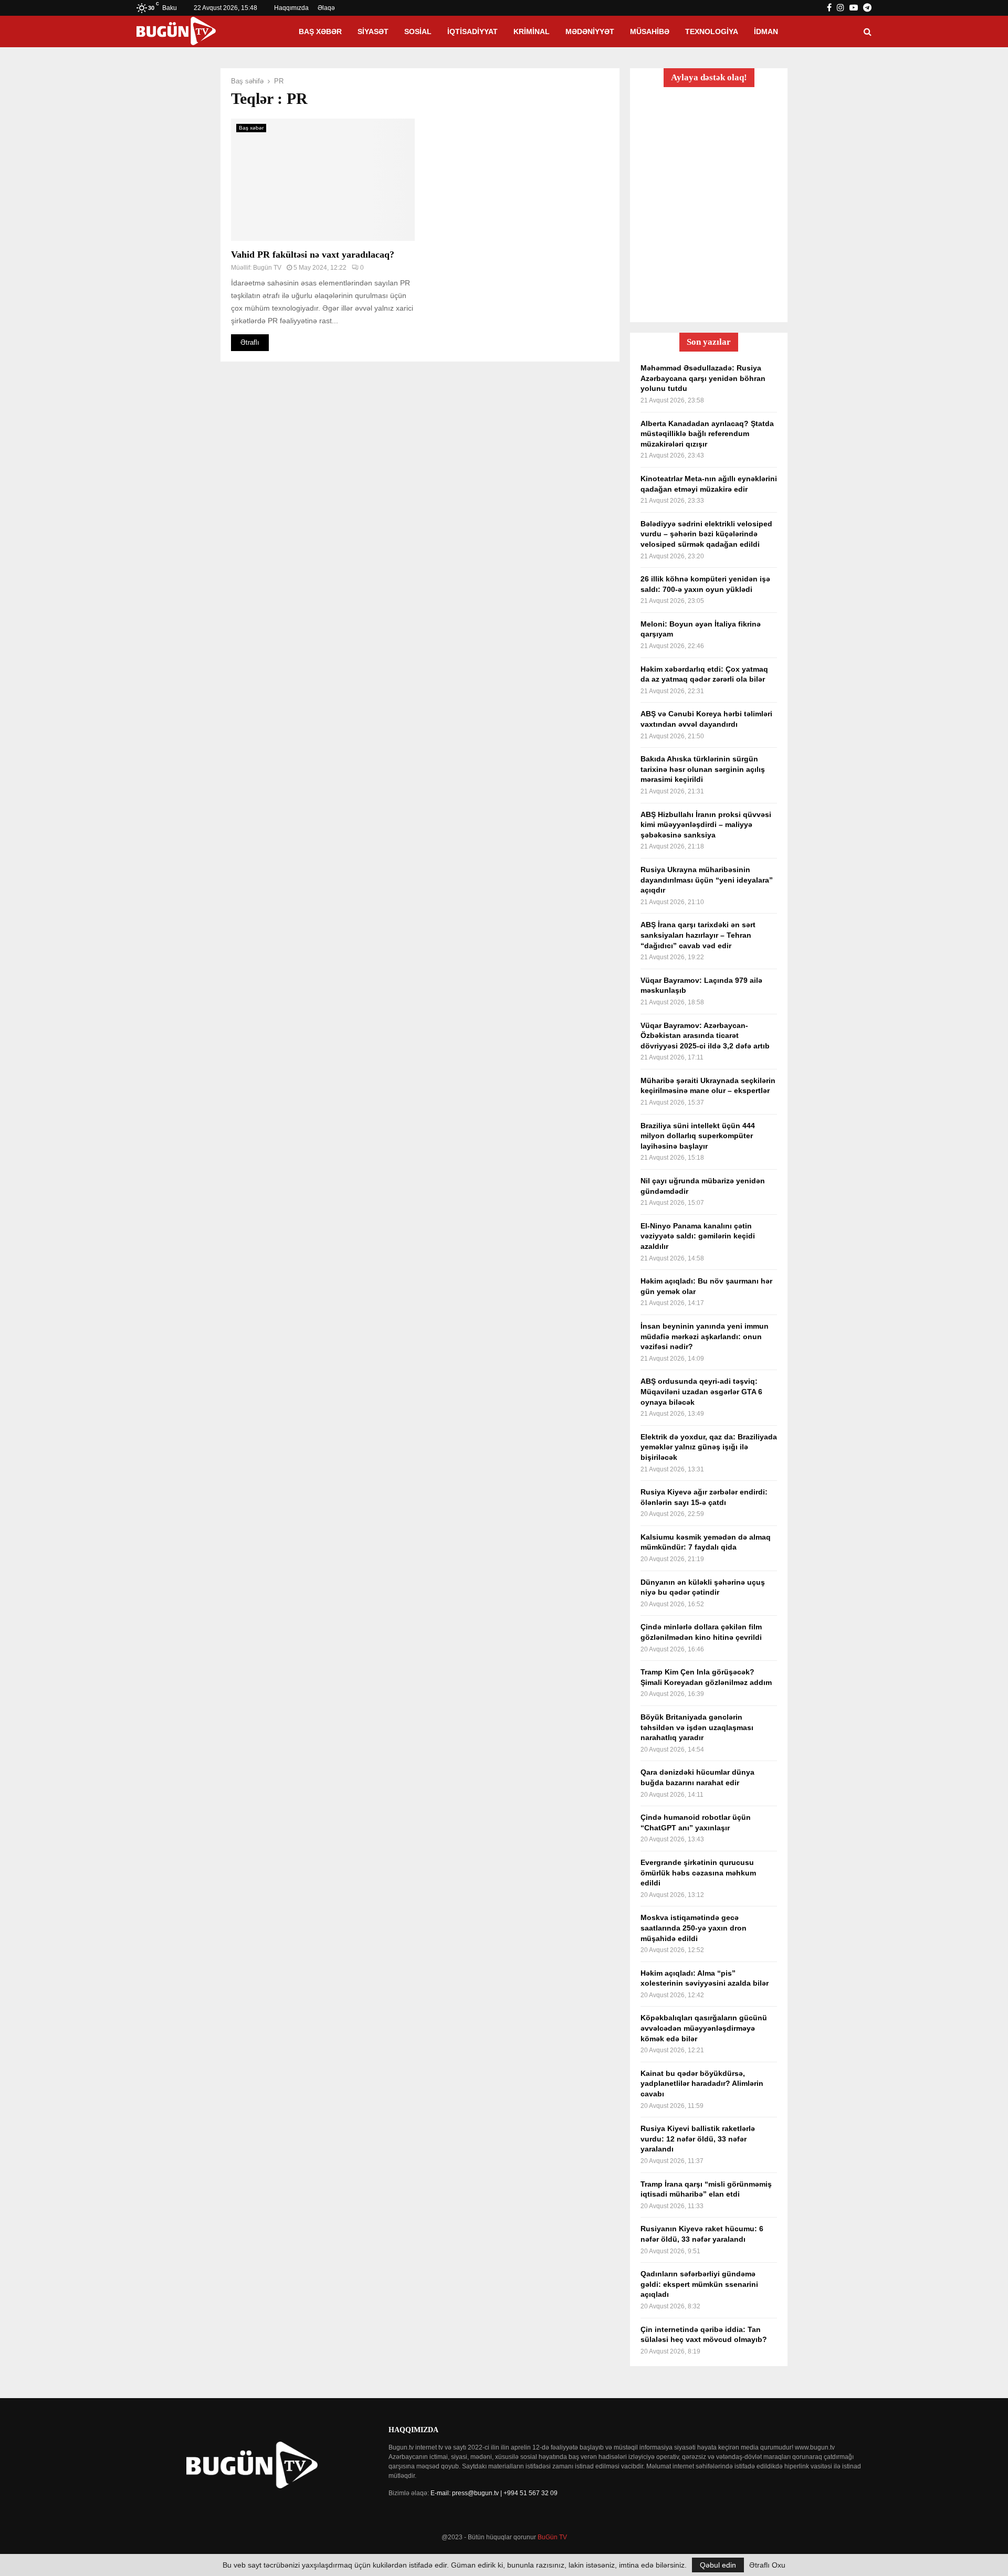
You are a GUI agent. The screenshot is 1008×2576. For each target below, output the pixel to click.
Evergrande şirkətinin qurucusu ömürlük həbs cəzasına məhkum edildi (698, 1873)
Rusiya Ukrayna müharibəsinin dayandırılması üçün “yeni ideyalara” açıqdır (707, 880)
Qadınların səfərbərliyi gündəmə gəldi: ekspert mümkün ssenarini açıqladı (699, 2284)
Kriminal (532, 31)
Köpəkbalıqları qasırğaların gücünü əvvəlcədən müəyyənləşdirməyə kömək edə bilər (704, 2028)
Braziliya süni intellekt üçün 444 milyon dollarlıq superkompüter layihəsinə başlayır (698, 1136)
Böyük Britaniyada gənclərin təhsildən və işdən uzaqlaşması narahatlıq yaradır (697, 1727)
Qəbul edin (718, 2565)
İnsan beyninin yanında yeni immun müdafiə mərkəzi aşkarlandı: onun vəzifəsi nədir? (705, 1336)
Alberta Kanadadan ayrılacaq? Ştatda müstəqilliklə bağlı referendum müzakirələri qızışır (707, 434)
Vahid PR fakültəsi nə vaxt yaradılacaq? (313, 255)
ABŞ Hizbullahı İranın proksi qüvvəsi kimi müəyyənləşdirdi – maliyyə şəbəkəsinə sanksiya (706, 825)
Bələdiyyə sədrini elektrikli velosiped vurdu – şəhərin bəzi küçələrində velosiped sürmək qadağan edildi (706, 534)
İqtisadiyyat (472, 31)
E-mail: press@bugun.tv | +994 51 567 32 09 (494, 2493)
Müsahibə (650, 31)
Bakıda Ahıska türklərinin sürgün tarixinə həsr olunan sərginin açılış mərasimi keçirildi (703, 769)
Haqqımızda (291, 8)
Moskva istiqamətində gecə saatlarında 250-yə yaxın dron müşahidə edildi (694, 1928)
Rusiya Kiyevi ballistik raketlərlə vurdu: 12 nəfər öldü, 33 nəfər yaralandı (698, 2139)
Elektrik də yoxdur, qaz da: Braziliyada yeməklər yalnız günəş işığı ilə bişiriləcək (709, 1447)
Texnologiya (712, 31)
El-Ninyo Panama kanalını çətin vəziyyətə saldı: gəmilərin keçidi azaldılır (698, 1236)
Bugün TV (267, 268)
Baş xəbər (320, 31)
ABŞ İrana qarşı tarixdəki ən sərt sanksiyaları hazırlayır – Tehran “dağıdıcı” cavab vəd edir (698, 935)
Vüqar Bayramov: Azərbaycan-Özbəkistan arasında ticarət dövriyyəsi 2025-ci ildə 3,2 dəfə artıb (705, 1036)
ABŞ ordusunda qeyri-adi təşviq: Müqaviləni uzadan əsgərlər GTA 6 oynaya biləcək (701, 1391)
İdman (766, 31)
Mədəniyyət (590, 31)
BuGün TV (552, 2537)
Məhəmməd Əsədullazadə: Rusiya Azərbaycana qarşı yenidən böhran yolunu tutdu (703, 378)
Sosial (418, 31)
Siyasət (373, 31)
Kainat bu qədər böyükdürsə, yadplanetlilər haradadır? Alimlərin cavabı (702, 2084)
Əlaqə (326, 8)
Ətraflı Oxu (767, 2565)
